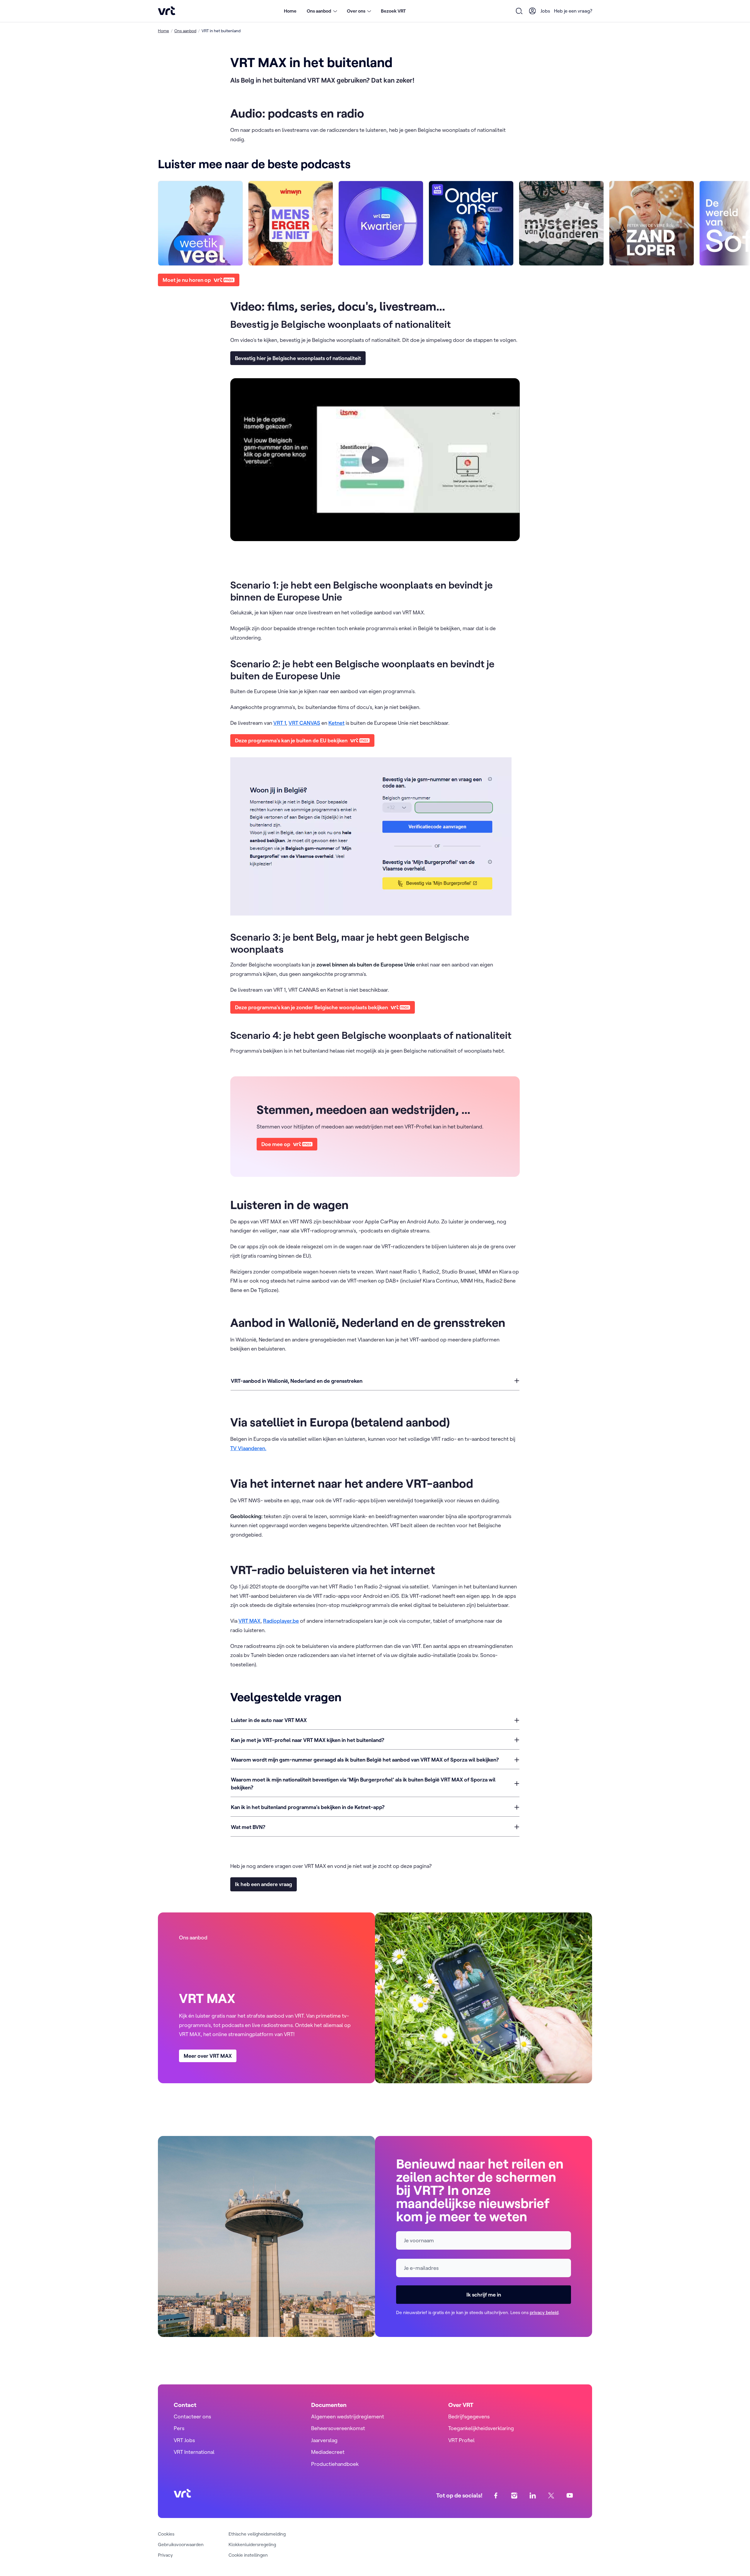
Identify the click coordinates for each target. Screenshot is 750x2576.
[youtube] (570, 2496)
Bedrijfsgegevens (469, 2416)
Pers (179, 2428)
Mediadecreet (328, 2452)
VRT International (194, 2452)
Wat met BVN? (248, 1827)
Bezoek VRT (393, 11)
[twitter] (551, 2496)
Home (290, 11)
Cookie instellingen (248, 2555)
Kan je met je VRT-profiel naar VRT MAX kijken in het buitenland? (308, 1740)
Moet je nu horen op (187, 280)
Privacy (165, 2555)
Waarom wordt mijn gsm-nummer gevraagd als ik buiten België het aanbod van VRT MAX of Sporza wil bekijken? (365, 1760)
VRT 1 (280, 723)
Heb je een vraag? (573, 11)
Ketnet (336, 723)
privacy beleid (544, 2312)
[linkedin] (533, 2496)
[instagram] (514, 2496)
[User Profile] (533, 11)
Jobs (545, 11)
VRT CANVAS (304, 723)
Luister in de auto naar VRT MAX (269, 1720)
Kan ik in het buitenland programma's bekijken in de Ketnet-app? (308, 1807)
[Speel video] (375, 460)
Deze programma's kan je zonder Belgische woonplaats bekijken (311, 1007)
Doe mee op (276, 1144)
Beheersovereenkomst (338, 2428)
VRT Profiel (461, 2440)
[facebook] (496, 2496)
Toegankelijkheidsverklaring (481, 2428)
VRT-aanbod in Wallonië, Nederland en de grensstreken (297, 1381)
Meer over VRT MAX (208, 2056)
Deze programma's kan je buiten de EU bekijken (291, 740)
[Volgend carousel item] (580, 223)
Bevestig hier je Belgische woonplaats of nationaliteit (298, 358)
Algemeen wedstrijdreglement (348, 2416)
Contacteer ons (192, 2416)
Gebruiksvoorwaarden (181, 2544)
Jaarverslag (324, 2440)
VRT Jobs (184, 2440)
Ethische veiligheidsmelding (257, 2534)
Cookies (166, 2534)
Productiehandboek (335, 2464)
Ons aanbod (185, 31)
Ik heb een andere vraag (264, 1884)
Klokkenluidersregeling (252, 2544)
